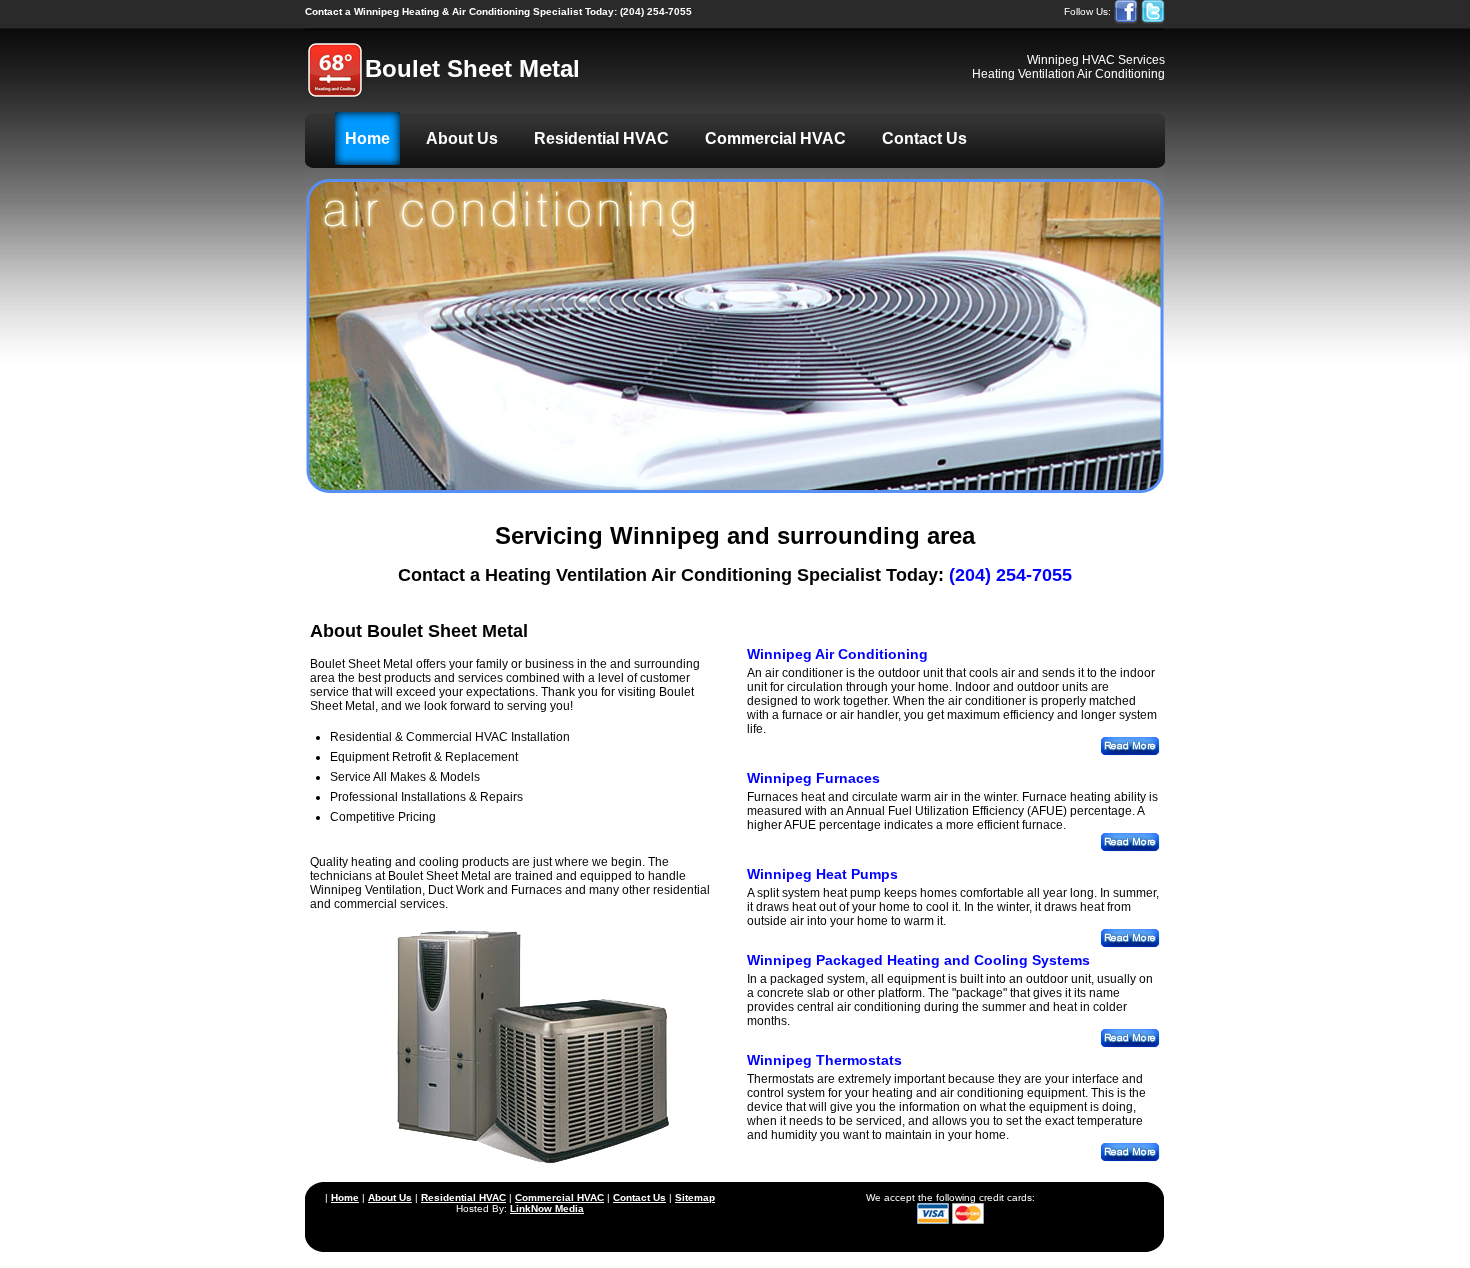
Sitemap (695, 1197)
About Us (462, 138)
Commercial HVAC (775, 138)
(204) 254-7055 (498, 11)
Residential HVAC (601, 138)
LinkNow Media (547, 1208)
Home (367, 138)
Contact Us (924, 138)
